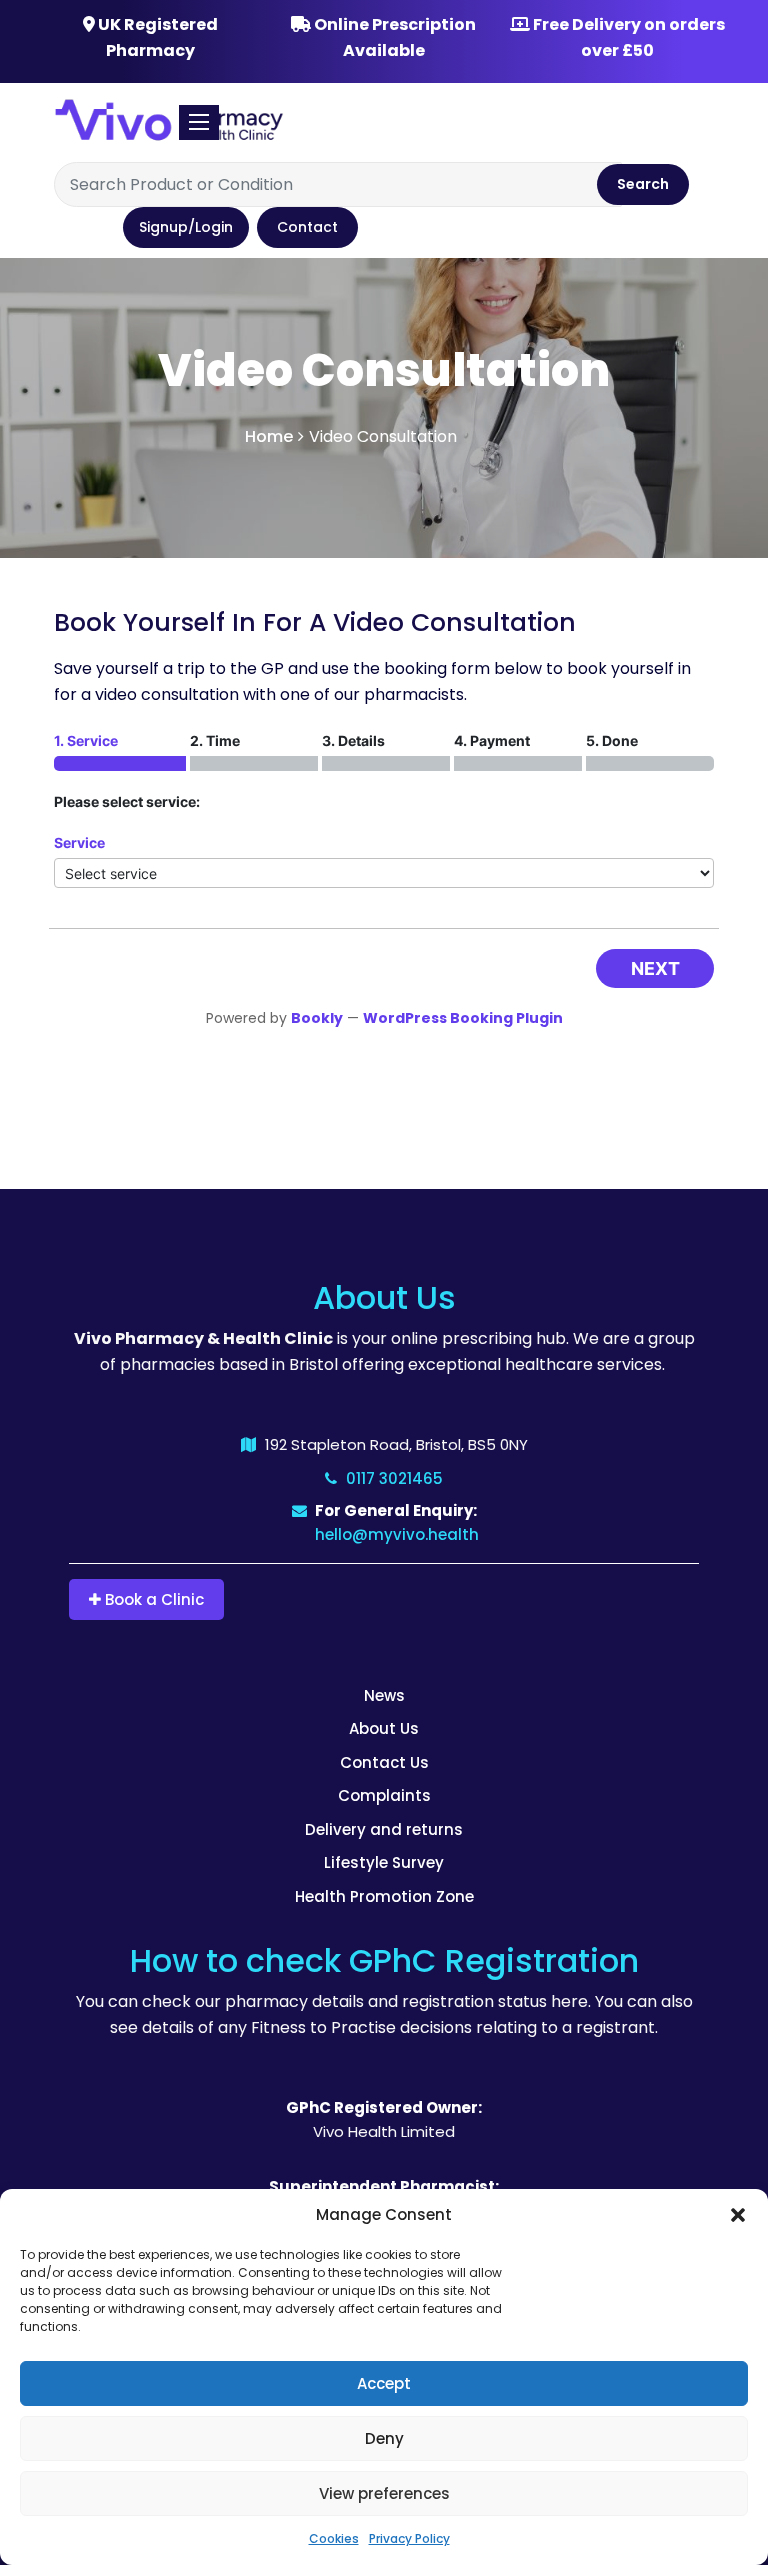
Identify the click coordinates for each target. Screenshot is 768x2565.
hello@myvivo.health (397, 1534)
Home (269, 436)
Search (643, 184)
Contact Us (384, 1762)
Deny (384, 2438)
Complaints (384, 1795)
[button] (738, 2215)
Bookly (317, 1018)
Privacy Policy (409, 2538)
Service (79, 842)
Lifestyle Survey (384, 1862)
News (384, 1695)
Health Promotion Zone (384, 1896)
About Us (384, 1728)
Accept (384, 2383)
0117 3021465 (392, 1478)
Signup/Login (186, 227)
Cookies (334, 2538)
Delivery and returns (384, 1829)
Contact (307, 227)
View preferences (384, 2493)
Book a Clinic (152, 1599)
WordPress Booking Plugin (463, 1018)
